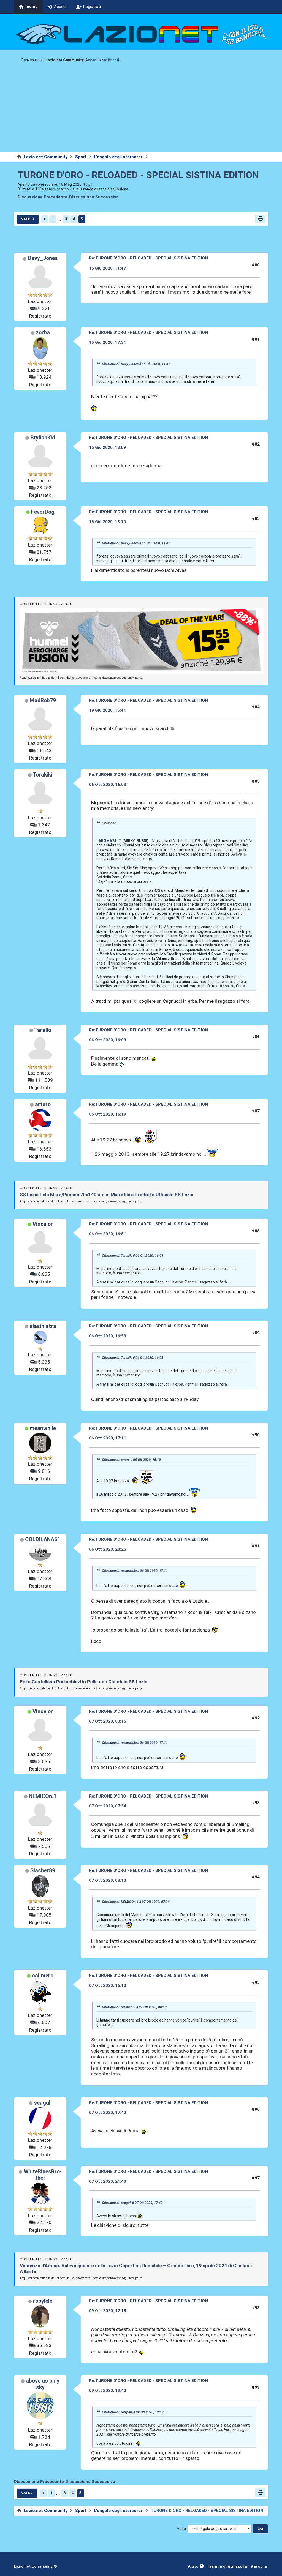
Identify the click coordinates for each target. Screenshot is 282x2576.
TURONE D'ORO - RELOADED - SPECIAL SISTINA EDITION (138, 175)
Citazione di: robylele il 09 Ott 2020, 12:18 (133, 2412)
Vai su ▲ (259, 2567)
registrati (110, 60)
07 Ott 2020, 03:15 (108, 1721)
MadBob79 (43, 700)
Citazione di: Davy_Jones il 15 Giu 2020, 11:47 (136, 364)
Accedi (92, 60)
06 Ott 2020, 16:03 (108, 785)
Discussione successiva (94, 197)
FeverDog (43, 512)
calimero (43, 1976)
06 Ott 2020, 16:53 (108, 1336)
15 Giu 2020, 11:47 (107, 268)
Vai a (181, 2529)
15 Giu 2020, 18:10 (107, 522)
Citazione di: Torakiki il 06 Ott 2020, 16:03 (133, 1256)
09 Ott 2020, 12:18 (108, 2311)
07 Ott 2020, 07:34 (108, 1806)
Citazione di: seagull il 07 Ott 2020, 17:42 (132, 2203)
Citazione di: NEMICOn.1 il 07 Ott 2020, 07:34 (136, 1902)
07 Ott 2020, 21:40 (108, 2181)
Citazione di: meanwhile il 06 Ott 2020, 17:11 (135, 1571)
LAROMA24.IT (109, 841)
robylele (43, 2301)
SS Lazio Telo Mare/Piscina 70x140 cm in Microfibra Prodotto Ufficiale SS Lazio (107, 1195)
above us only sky (43, 2384)
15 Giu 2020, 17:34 (107, 342)
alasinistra (43, 1326)
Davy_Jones (43, 258)
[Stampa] (260, 219)
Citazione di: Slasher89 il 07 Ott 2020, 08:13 (134, 2007)
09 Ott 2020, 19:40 (108, 2391)
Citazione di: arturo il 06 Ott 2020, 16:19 (131, 1460)
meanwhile (43, 1428)
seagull (43, 2103)
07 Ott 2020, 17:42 (108, 2113)
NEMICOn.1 (43, 1796)
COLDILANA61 (43, 1540)
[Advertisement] (141, 111)
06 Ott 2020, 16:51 (108, 1234)
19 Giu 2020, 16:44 (107, 710)
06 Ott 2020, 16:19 (108, 1114)
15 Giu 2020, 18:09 (107, 447)
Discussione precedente (43, 197)
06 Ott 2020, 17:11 (108, 1438)
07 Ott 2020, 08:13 (108, 1880)
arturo (43, 1104)
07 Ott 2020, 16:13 (108, 1985)
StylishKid (43, 438)
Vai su (27, 2493)
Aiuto (194, 2567)
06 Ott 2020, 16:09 (108, 1040)
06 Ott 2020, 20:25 (108, 1549)
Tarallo (43, 1030)
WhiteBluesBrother (43, 2175)
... (59, 219)
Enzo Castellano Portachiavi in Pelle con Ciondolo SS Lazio (84, 1682)
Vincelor (43, 1224)
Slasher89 (43, 1871)
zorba (43, 333)
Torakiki (43, 775)
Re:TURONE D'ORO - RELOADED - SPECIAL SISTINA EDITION (148, 258)
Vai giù (28, 219)
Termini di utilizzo (225, 2567)
